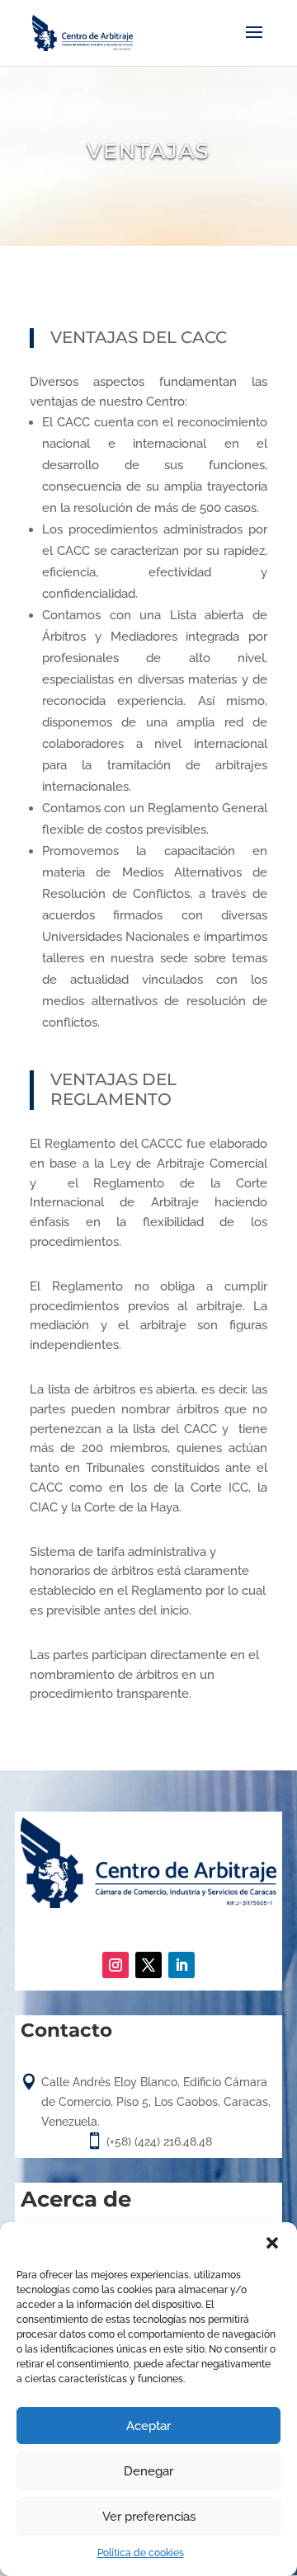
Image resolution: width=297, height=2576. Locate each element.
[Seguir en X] (148, 1965)
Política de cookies (141, 2553)
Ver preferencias (149, 2517)
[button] (272, 2243)
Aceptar (148, 2426)
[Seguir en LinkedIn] (181, 1965)
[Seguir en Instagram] (115, 1965)
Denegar (148, 2471)
